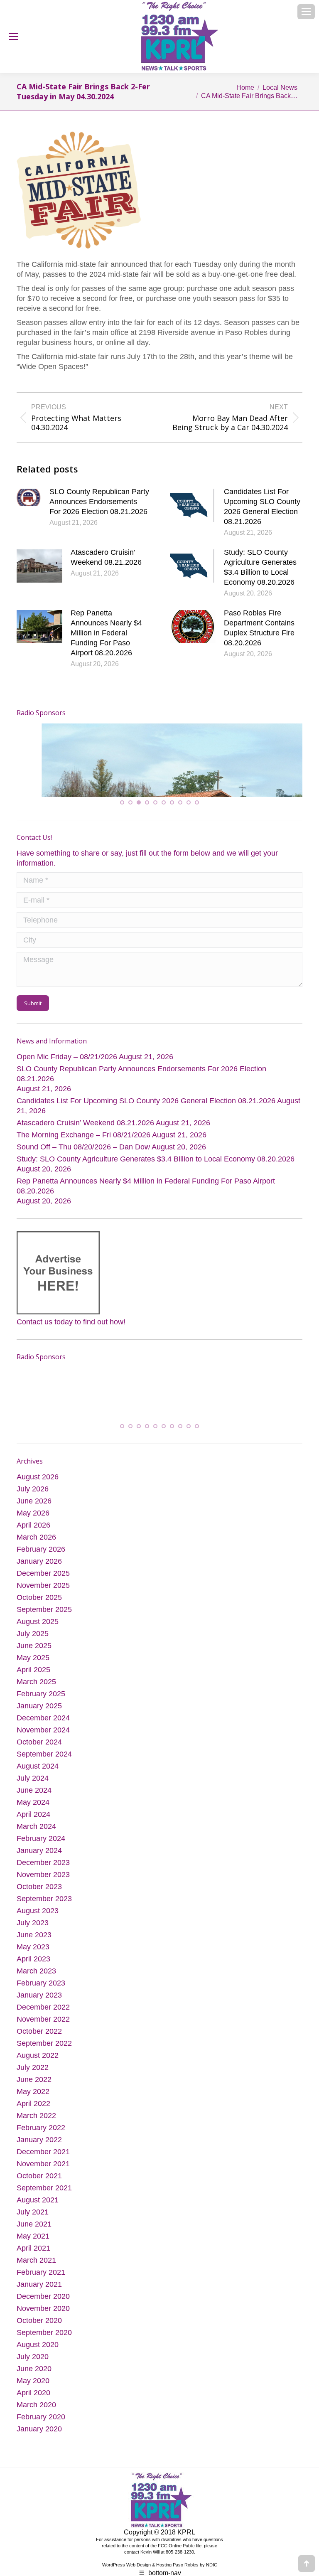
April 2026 (33, 1535)
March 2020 (36, 2415)
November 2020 (43, 2319)
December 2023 (43, 1873)
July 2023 (33, 1933)
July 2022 (33, 2078)
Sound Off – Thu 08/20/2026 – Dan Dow (83, 1156)
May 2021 (33, 2246)
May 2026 (33, 1523)
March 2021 (36, 2271)
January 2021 (39, 2295)
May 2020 (33, 2391)
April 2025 (33, 1680)
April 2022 (33, 2114)
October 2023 (39, 1897)
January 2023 (39, 2005)
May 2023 (33, 1957)
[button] (122, 811)
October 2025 (39, 1608)
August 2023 (38, 1921)
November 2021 (43, 2174)
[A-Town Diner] (101, 755)
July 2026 (33, 1499)
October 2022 (39, 2042)
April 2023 (33, 1969)
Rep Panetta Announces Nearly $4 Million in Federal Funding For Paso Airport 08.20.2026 (106, 633)
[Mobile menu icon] (306, 12)
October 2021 (39, 2186)
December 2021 (43, 2162)
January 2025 (39, 1716)
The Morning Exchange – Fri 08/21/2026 (83, 1144)
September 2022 (44, 2054)
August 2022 (38, 2066)
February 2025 (41, 1704)
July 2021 (33, 2222)
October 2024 (39, 1752)
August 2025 (38, 1632)
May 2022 (33, 2102)
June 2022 (34, 2090)
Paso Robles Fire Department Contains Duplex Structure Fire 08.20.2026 (259, 628)
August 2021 (38, 2210)
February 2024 (41, 1849)
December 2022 (43, 2017)
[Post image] (29, 497)
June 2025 (34, 1656)
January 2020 (39, 2439)
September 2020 (44, 2343)
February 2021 (41, 2283)
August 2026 (38, 1487)
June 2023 (34, 1945)
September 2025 (44, 1620)
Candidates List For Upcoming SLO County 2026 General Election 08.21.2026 (262, 507)
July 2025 (33, 1644)
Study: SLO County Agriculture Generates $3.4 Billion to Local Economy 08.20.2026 (260, 567)
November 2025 (43, 1596)
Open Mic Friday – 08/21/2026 (67, 1065)
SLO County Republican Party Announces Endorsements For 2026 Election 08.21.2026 (99, 502)
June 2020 (34, 2379)
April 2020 (33, 2403)
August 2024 (38, 1776)
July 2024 (33, 1789)
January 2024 (39, 1861)
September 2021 (44, 2198)
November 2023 (43, 1885)
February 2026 (41, 1560)
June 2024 (34, 1801)
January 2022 (39, 2150)
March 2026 (36, 1548)
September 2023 (44, 1909)
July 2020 (33, 2367)
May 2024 (33, 1813)
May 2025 (33, 1668)
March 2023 (36, 1981)
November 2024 (43, 1740)
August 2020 (38, 2355)
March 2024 (36, 1837)
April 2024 (33, 1825)
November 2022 (43, 2030)
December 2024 (43, 1728)
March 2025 (36, 1692)
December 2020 (43, 2307)
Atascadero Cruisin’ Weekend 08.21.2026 (106, 557)
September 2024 (44, 1764)
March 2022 (36, 2126)
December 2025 (43, 1584)
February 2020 (41, 2427)
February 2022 (41, 2138)
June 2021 (34, 2234)
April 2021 (33, 2259)
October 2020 (39, 2331)
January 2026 (39, 1572)
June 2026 (34, 1511)
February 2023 (41, 1993)
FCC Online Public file (180, 2556)
